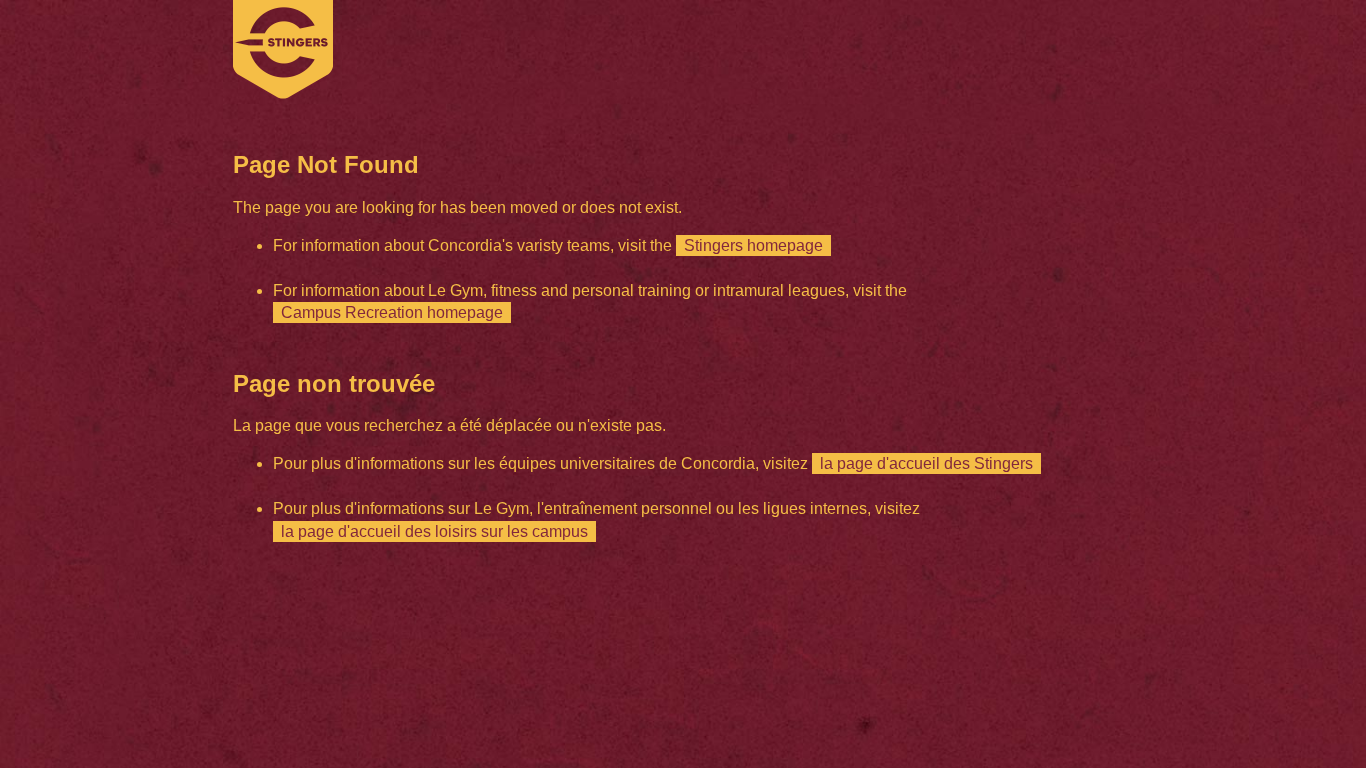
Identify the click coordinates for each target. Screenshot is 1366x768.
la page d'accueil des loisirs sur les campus (434, 531)
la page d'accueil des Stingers (926, 463)
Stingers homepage (753, 245)
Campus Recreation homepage (392, 312)
